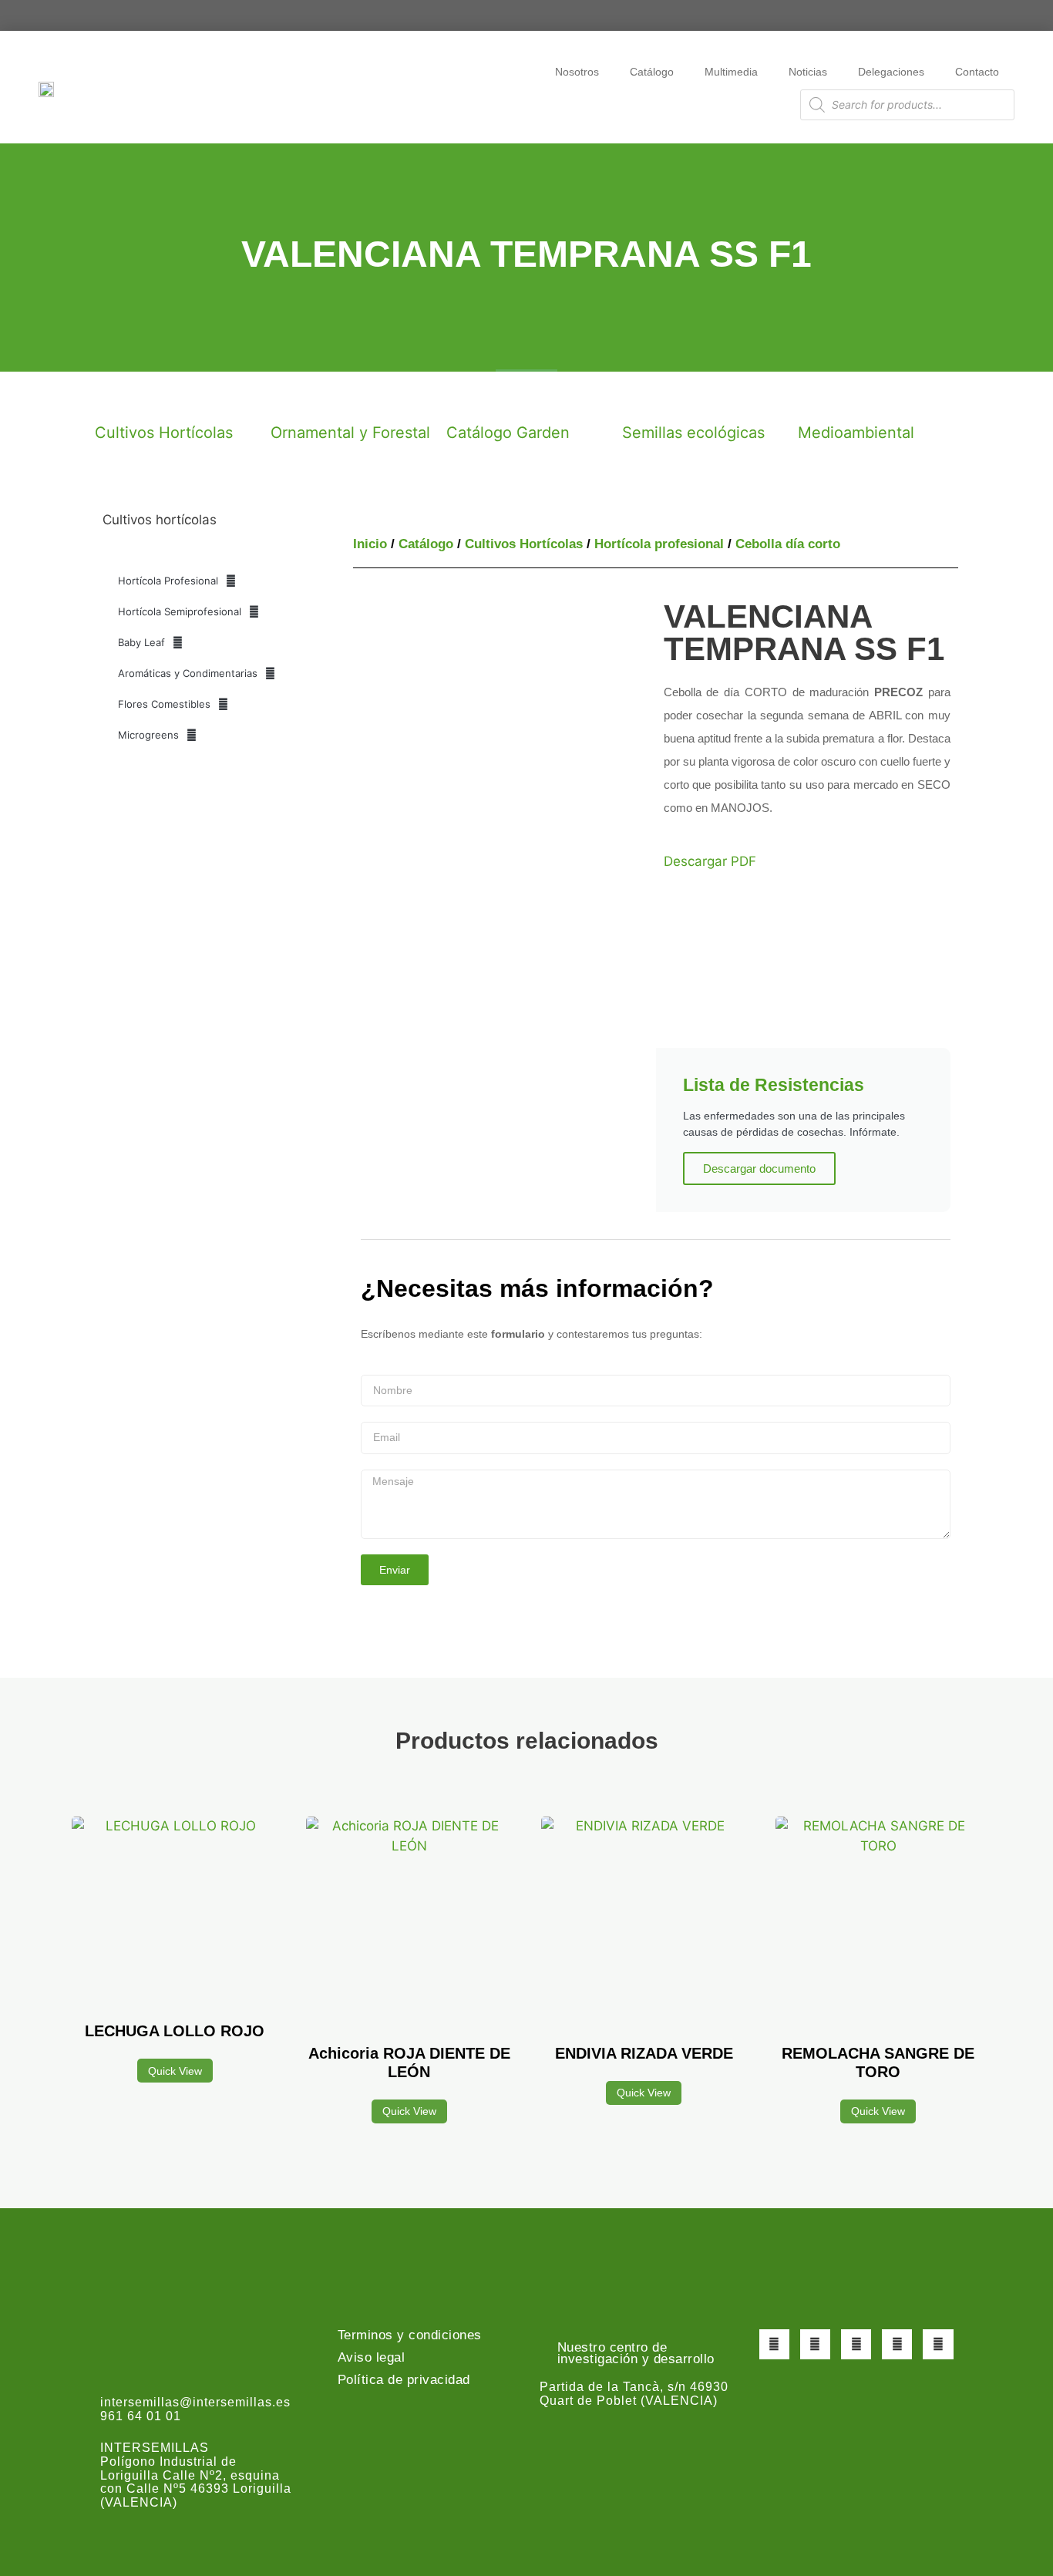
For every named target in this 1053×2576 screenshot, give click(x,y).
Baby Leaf (141, 642)
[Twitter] (815, 2344)
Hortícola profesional (659, 544)
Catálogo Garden (508, 433)
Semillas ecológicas (693, 433)
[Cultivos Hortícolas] (114, 399)
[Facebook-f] (774, 2344)
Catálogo (652, 72)
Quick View (175, 2071)
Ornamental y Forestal (350, 433)
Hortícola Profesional (168, 581)
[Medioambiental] (817, 399)
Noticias (808, 72)
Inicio (370, 544)
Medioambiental (856, 433)
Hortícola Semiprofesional (180, 611)
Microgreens (148, 735)
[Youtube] (897, 2344)
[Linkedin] (938, 2344)
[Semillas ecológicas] (641, 399)
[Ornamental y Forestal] (290, 399)
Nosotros (577, 72)
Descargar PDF (710, 861)
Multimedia (731, 72)
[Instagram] (856, 2344)
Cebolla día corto (788, 544)
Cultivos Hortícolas (164, 433)
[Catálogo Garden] (466, 399)
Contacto (977, 72)
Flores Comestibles (164, 704)
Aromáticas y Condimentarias (188, 673)
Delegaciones (891, 72)
